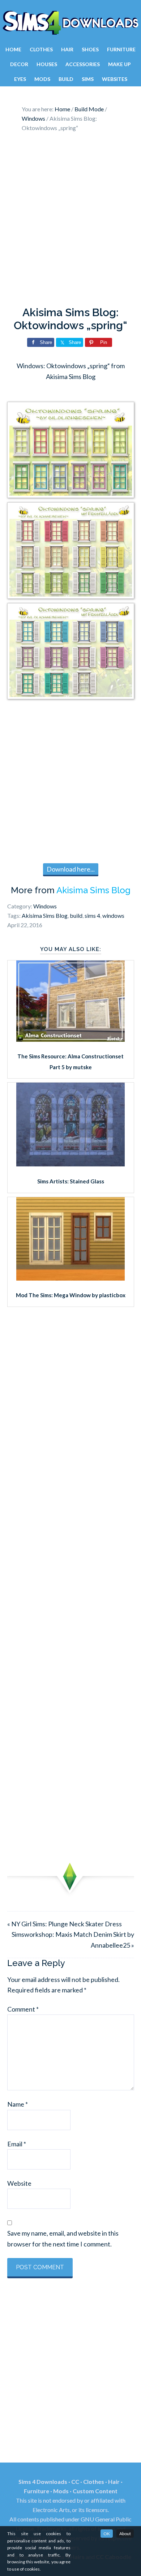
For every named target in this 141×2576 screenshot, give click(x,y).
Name (18, 2104)
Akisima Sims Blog (93, 890)
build (76, 915)
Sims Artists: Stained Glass (71, 1181)
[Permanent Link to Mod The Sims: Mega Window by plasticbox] (70, 1278)
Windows (45, 906)
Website (19, 2183)
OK (107, 2534)
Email (17, 2144)
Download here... (71, 869)
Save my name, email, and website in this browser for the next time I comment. (63, 2238)
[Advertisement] (70, 221)
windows (113, 915)
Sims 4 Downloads (70, 23)
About (125, 2534)
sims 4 (92, 915)
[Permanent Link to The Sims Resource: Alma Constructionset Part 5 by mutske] (70, 1039)
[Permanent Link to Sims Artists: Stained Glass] (70, 1164)
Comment (23, 2009)
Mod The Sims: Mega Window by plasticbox (71, 1295)
